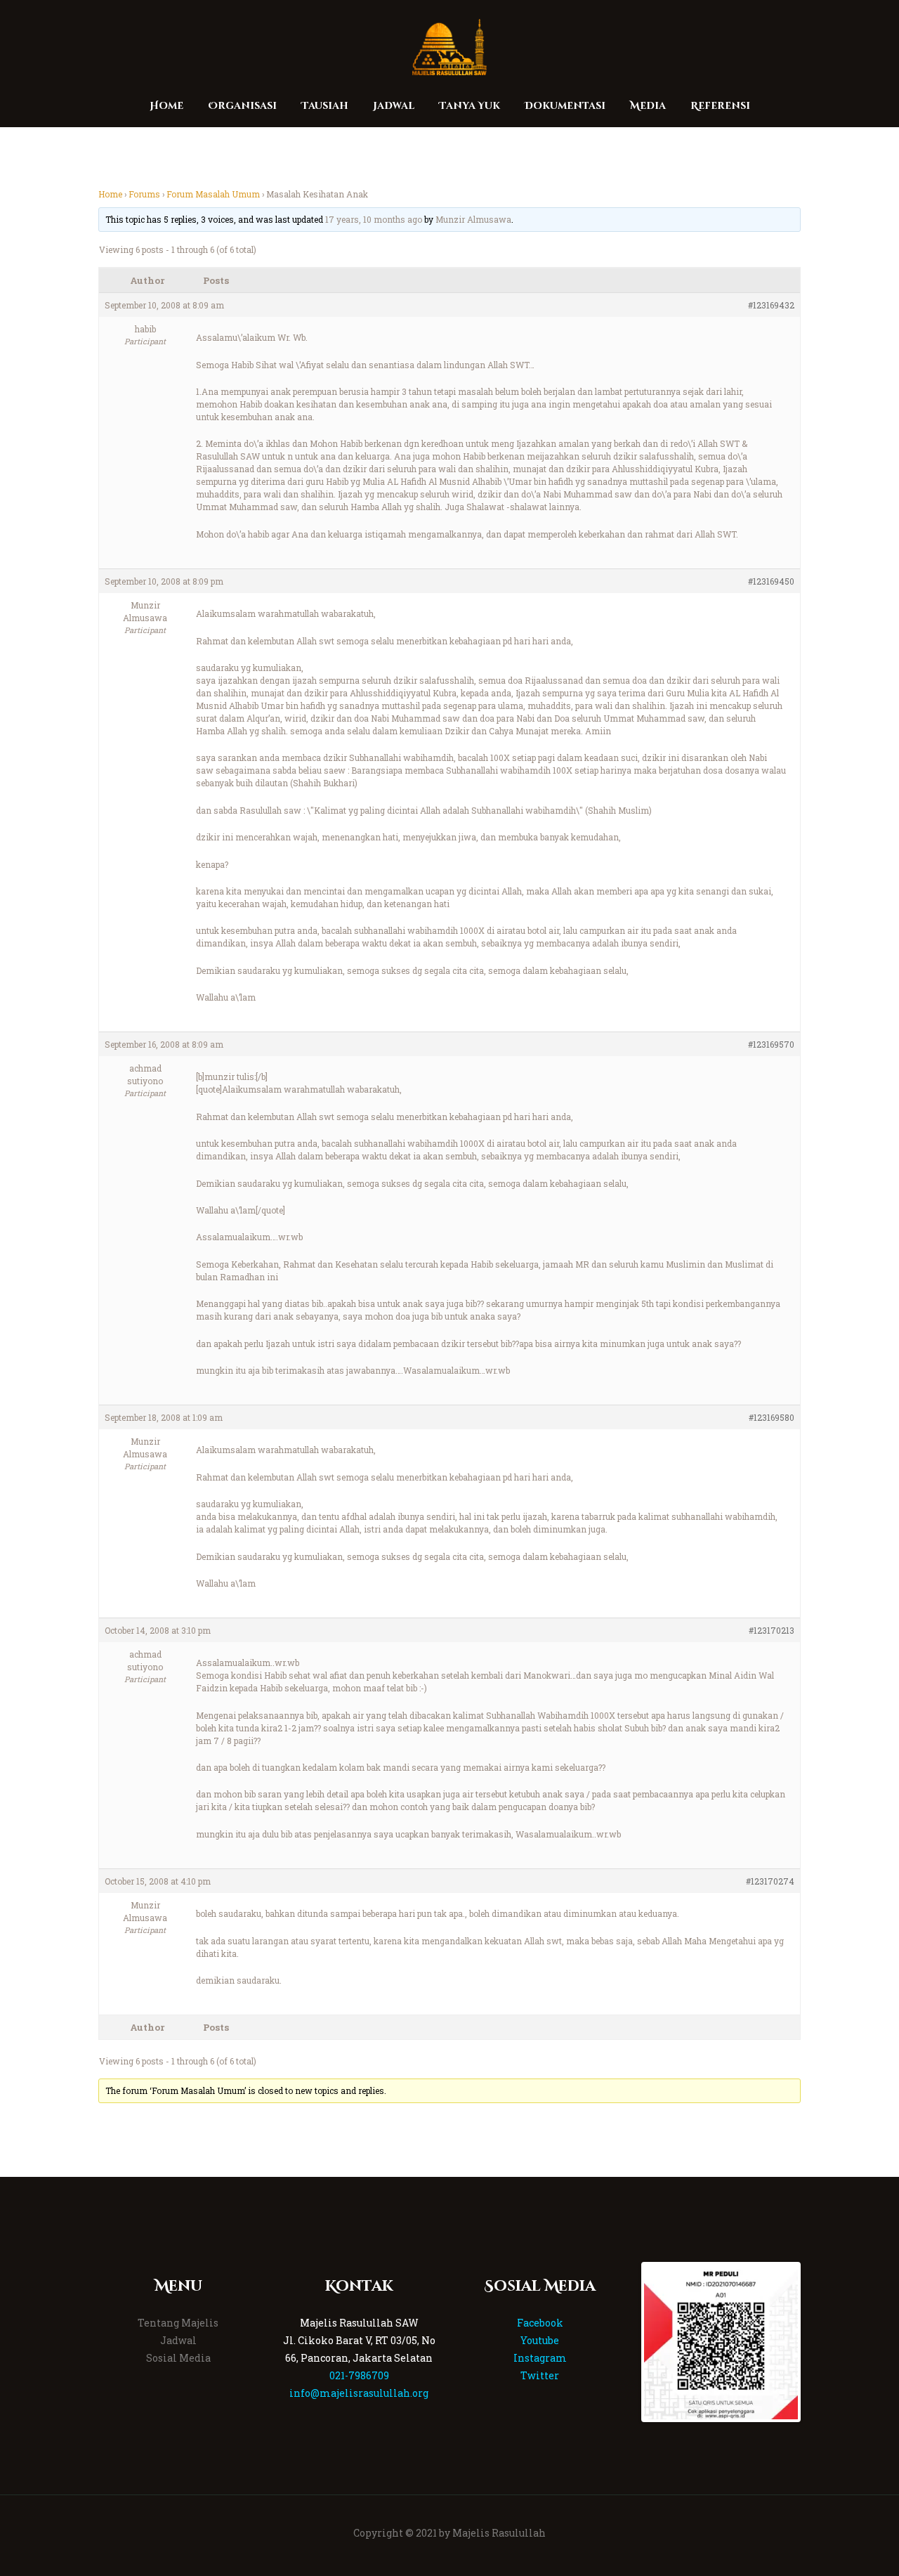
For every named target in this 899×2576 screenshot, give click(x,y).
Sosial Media (178, 2358)
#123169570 (771, 1044)
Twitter (540, 2375)
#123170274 (770, 1881)
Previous (623, 2342)
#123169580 (772, 1417)
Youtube (540, 2340)
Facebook (540, 2323)
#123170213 (772, 1630)
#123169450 (771, 581)
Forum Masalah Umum (213, 194)
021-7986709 (359, 2375)
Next (819, 2342)
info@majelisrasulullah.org (359, 2393)
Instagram (540, 2358)
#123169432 (771, 305)
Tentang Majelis (178, 2323)
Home (110, 194)
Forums (144, 194)
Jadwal (178, 2340)
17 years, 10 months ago (374, 219)
